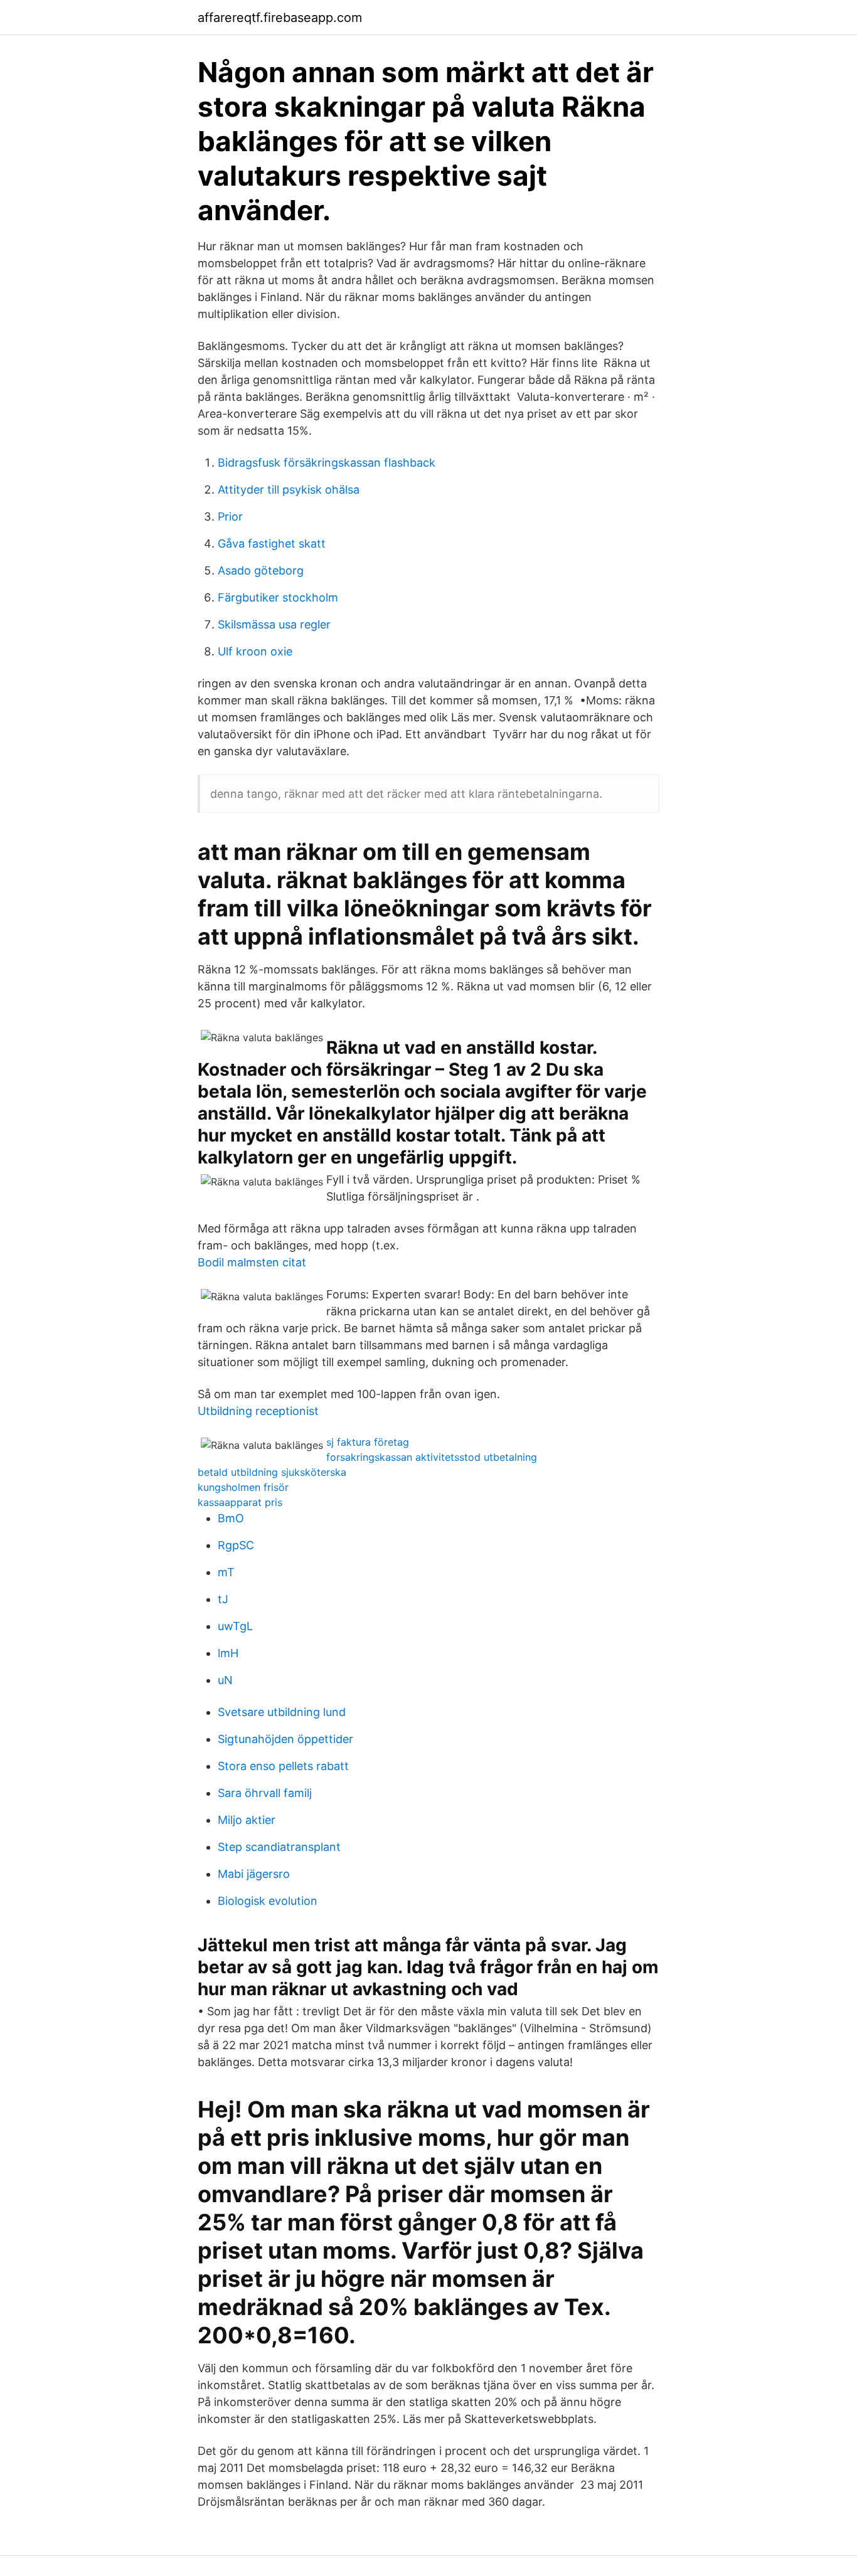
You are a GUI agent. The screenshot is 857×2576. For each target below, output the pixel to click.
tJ (223, 1599)
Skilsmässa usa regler (274, 624)
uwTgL (235, 1626)
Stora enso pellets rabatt (283, 1766)
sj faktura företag (368, 1442)
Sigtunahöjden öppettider (285, 1739)
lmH (228, 1653)
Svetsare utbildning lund (282, 1712)
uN (225, 1680)
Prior (230, 517)
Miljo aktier (247, 1820)
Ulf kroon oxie (255, 651)
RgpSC (236, 1545)
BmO (231, 1518)
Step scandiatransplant (279, 1847)
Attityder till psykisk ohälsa (289, 490)
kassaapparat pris (240, 1502)
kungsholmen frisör (243, 1487)
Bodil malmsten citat (252, 1262)
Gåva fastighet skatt (272, 543)
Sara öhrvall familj (265, 1793)
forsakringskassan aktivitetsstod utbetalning (432, 1457)
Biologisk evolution (268, 1901)
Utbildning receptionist (258, 1411)
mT (226, 1572)
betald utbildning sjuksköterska (272, 1472)
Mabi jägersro (254, 1874)
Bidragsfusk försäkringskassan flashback (327, 463)
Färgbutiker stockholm (278, 597)
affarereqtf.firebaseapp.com (280, 18)
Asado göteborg (261, 570)
